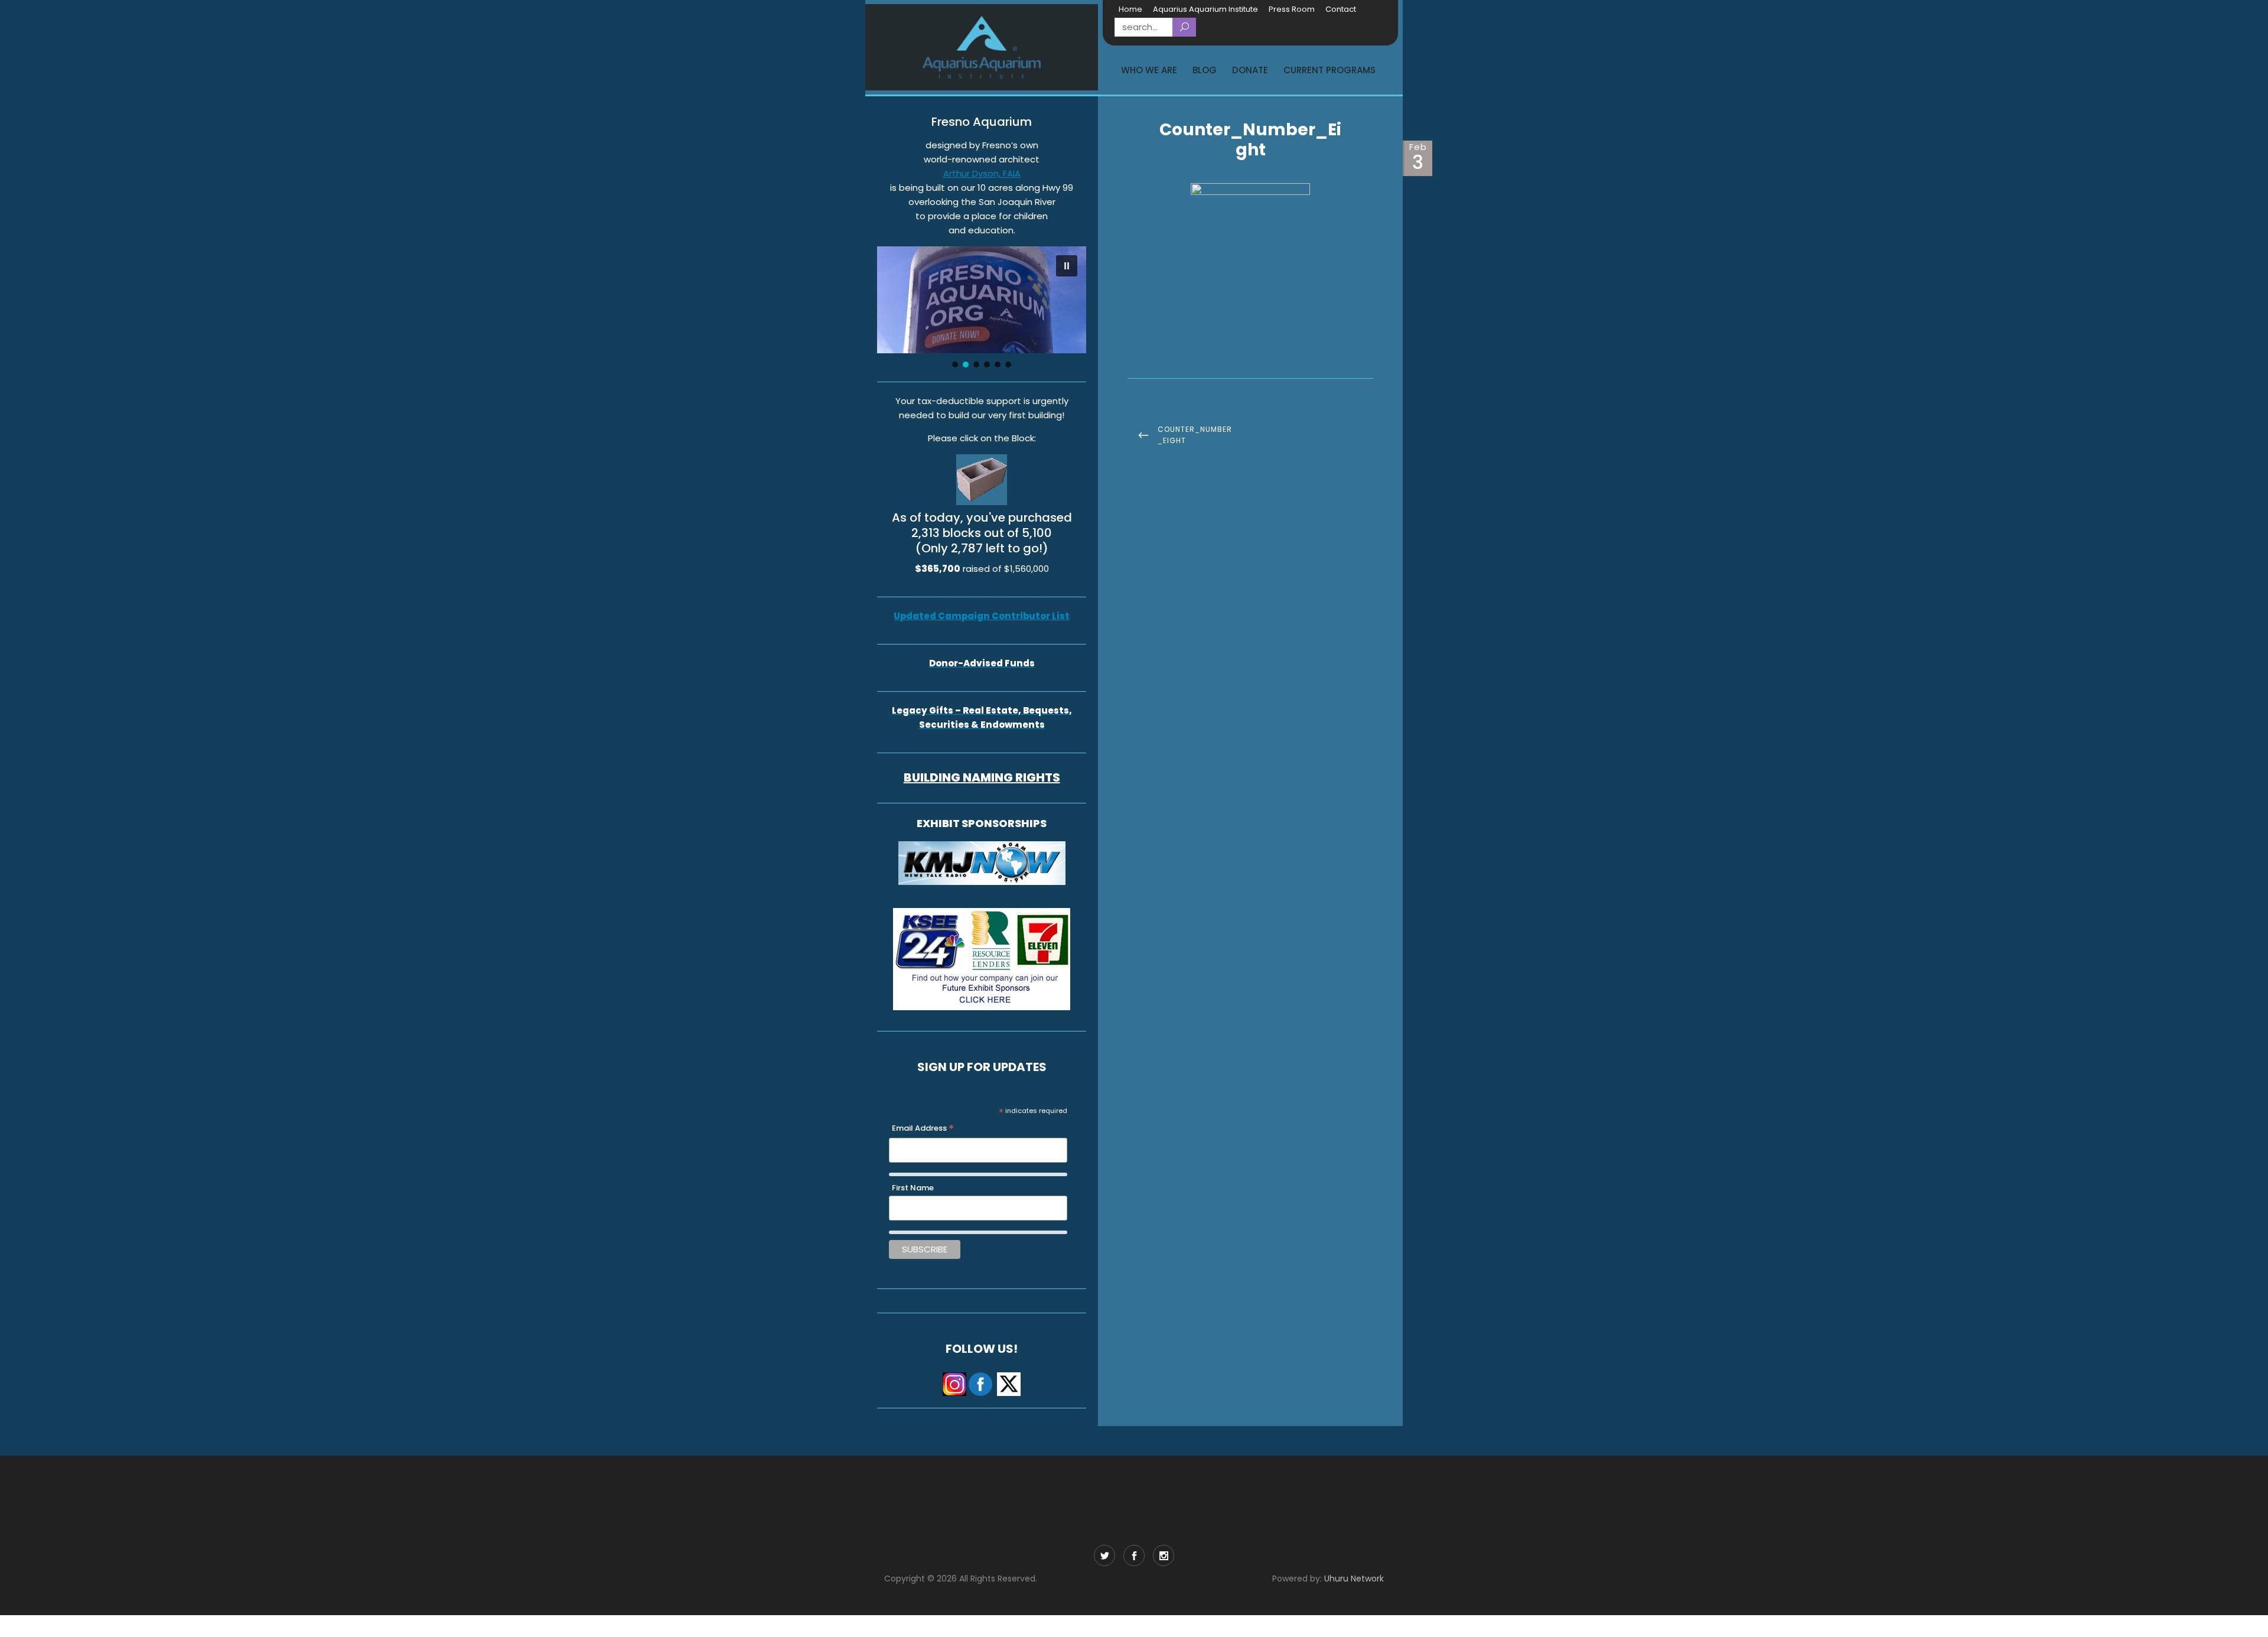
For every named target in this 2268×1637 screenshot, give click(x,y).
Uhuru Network (1354, 1579)
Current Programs (1329, 70)
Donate (1250, 70)
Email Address (923, 1129)
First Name (913, 1188)
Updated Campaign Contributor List (982, 616)
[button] (1067, 266)
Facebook (1134, 1555)
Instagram (1164, 1555)
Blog (1205, 70)
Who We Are (1149, 70)
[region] (982, 308)
